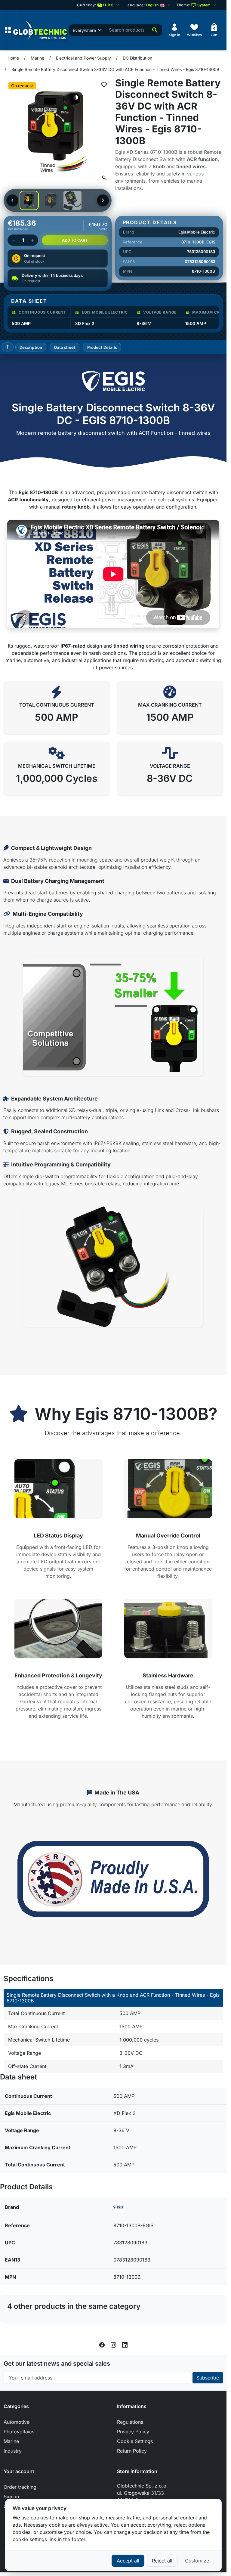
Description (31, 347)
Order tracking (20, 2487)
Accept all (128, 2561)
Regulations (130, 2422)
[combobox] (126, 30)
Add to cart (75, 240)
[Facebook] (102, 2344)
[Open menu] (8, 30)
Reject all (162, 2561)
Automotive (17, 2422)
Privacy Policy (133, 2432)
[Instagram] (113, 2344)
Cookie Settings (135, 2441)
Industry (13, 2451)
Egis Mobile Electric (197, 232)
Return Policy (132, 2451)
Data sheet (65, 347)
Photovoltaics (19, 2432)
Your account (19, 2471)
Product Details (102, 347)
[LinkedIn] (125, 2344)
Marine (11, 2441)
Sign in (11, 2497)
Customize (197, 2561)
